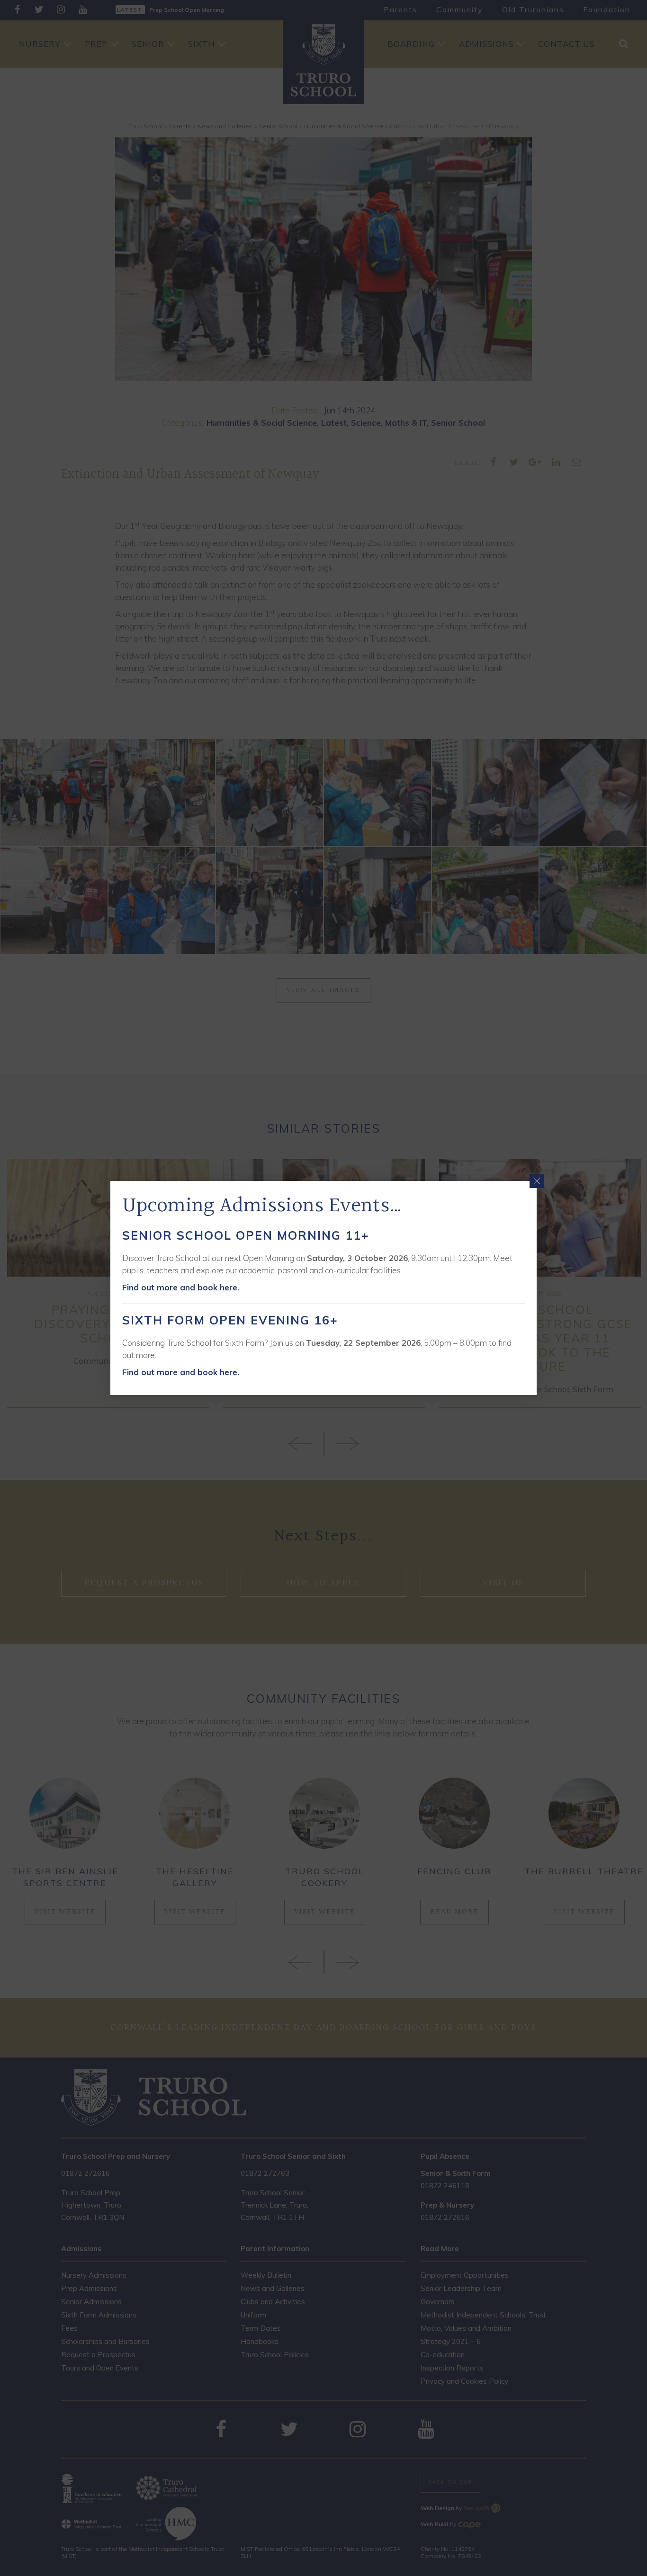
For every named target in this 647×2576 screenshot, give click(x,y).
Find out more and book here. (181, 1287)
